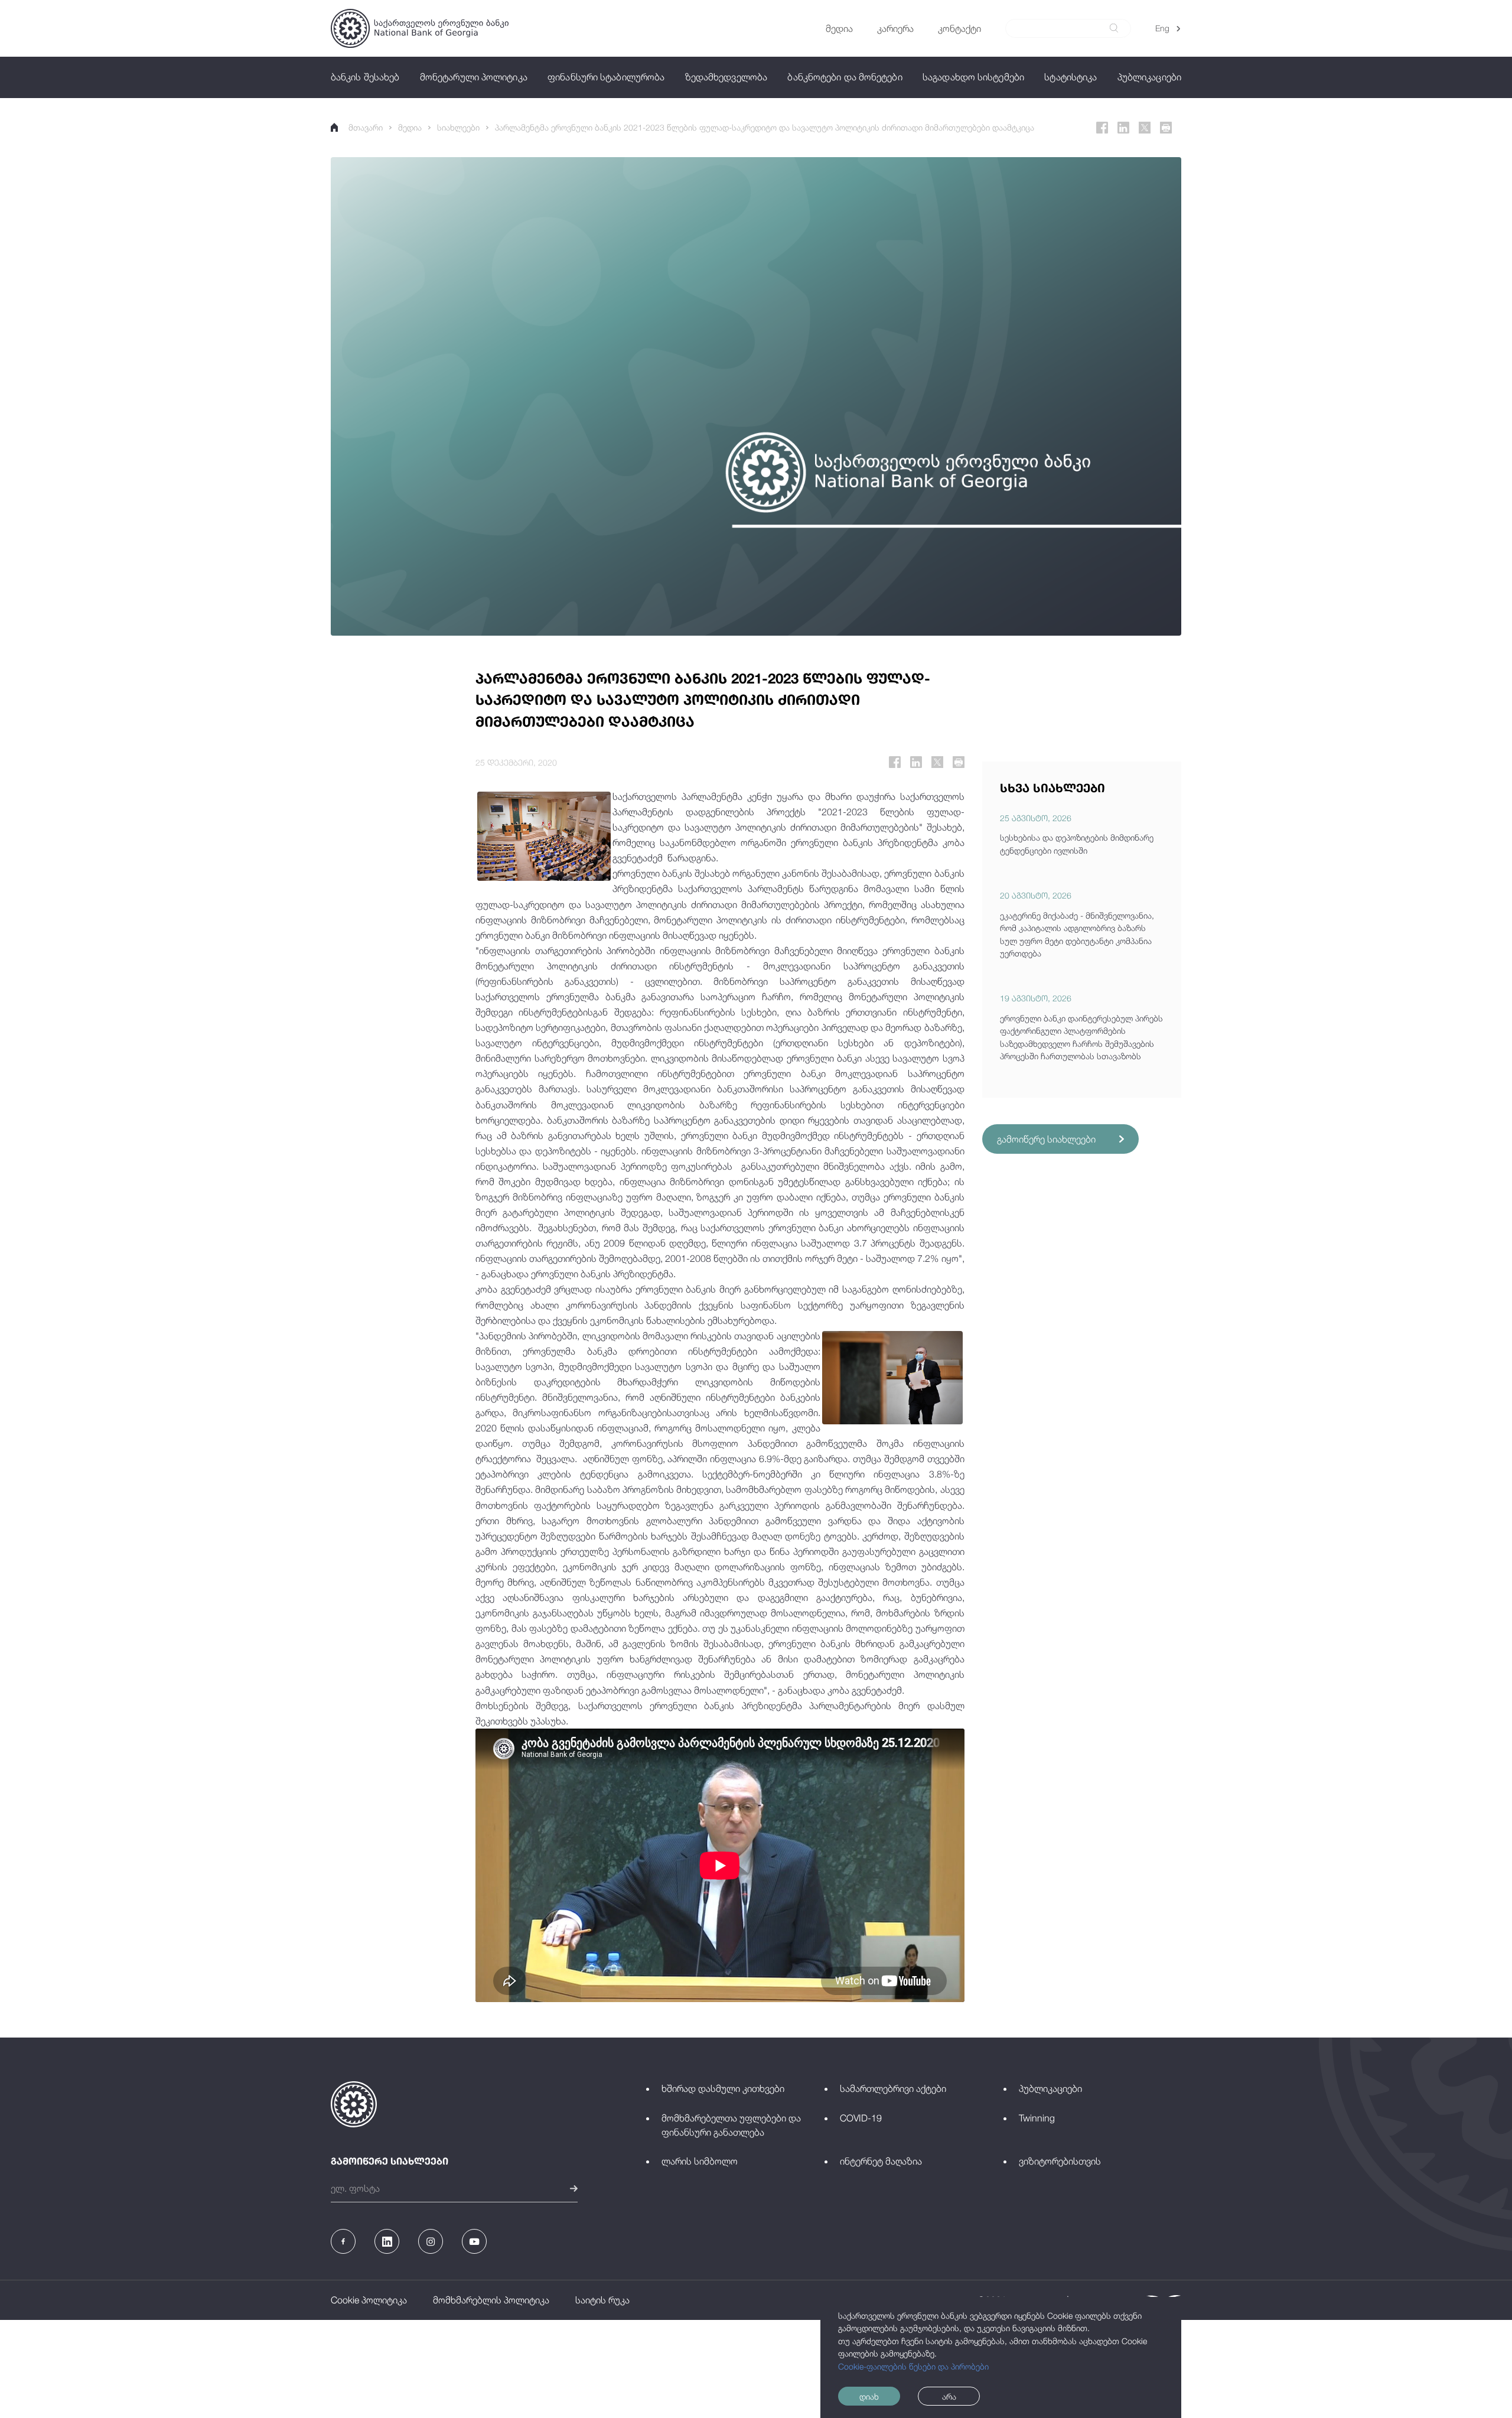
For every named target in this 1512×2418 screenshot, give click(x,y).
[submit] (1114, 28)
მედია (410, 127)
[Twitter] (1145, 128)
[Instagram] (431, 2241)
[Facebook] (1102, 128)
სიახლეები (458, 127)
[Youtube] (474, 2241)
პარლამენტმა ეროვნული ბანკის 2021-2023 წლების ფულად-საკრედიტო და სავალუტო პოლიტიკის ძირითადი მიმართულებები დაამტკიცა (765, 127)
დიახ (869, 2396)
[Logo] (420, 28)
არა (949, 2396)
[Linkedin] (1123, 128)
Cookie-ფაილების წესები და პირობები (913, 2366)
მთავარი (366, 127)
